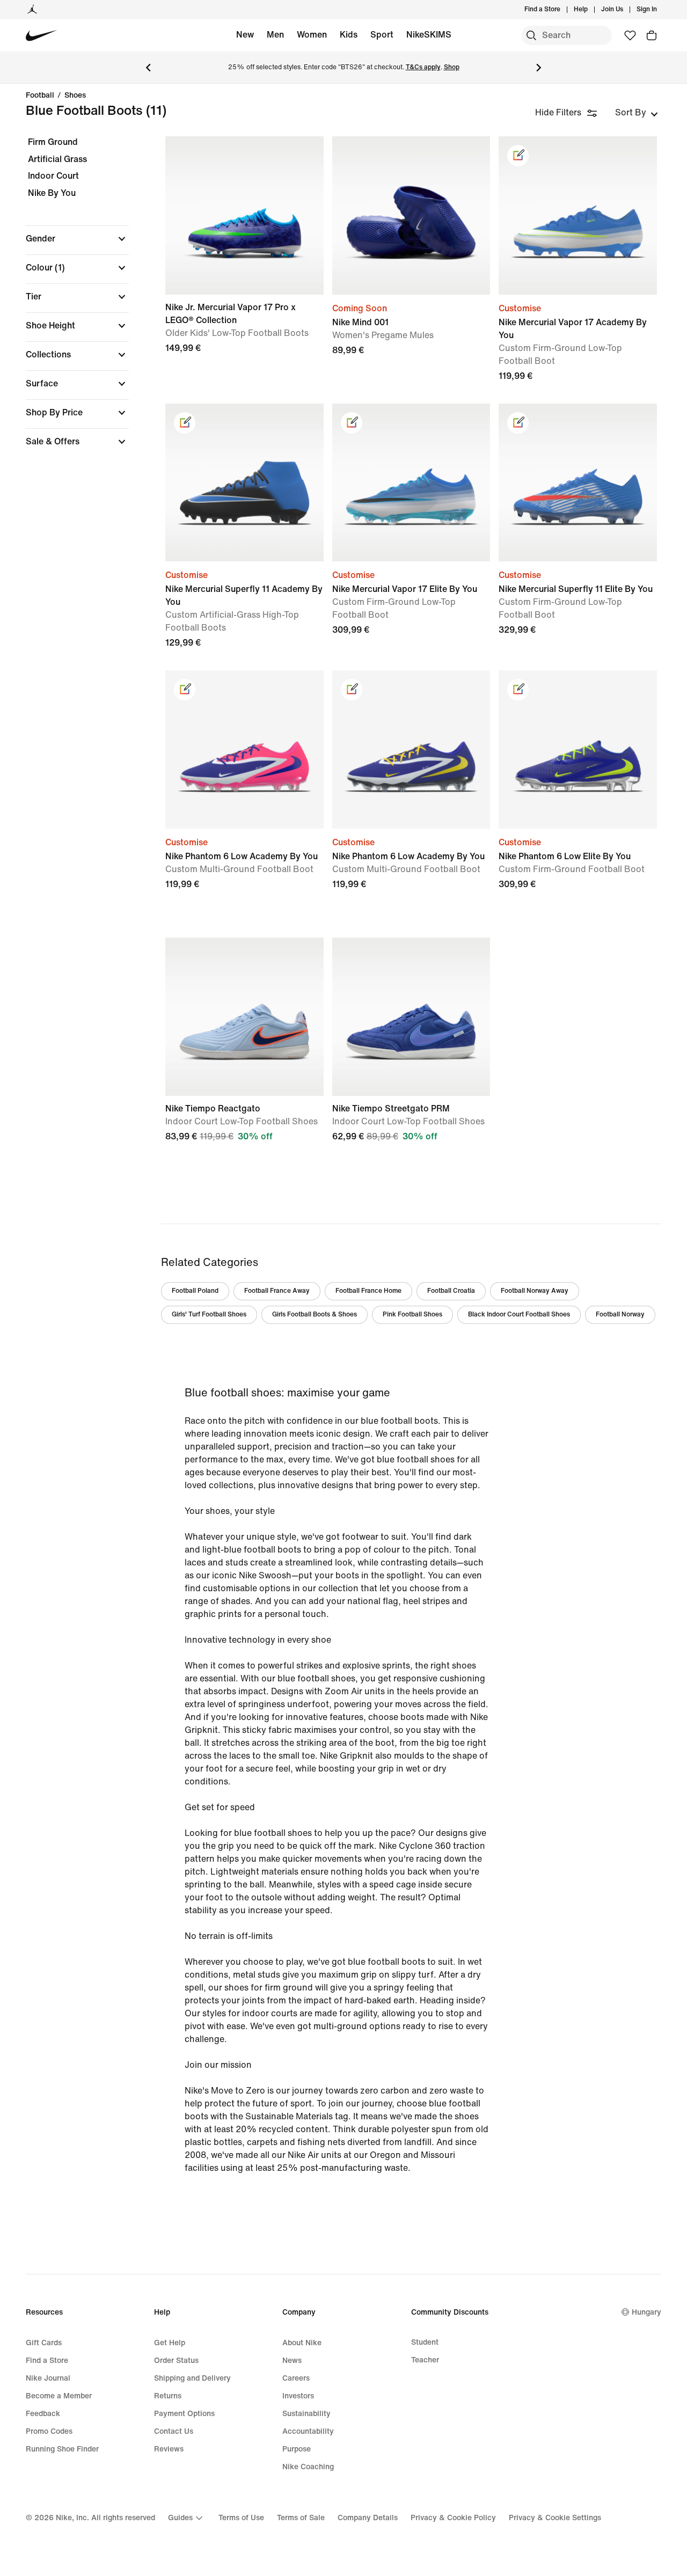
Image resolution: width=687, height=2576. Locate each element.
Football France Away (277, 1291)
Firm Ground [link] (53, 142)
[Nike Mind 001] (411, 215)
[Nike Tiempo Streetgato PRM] (411, 1017)
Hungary (646, 2312)
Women (312, 35)
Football (40, 96)
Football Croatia (451, 1291)
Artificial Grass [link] (57, 159)
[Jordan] (32, 10)
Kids (349, 35)
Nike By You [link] (52, 193)
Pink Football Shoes (412, 1315)
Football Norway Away (535, 1291)
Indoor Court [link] (53, 176)
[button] (77, 239)
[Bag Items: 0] (652, 35)
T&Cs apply (423, 67)
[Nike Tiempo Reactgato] (244, 1017)
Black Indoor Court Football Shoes (519, 1315)
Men (275, 35)
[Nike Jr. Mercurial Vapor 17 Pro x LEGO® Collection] (244, 215)
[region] (70, 301)
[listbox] (637, 113)
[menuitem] (591, 10)
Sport (382, 35)
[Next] (539, 68)
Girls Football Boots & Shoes (315, 1315)
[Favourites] (630, 35)
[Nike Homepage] (42, 36)
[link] (518, 156)
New (245, 35)
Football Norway (620, 1315)
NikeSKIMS (429, 35)
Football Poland (195, 1291)
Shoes (75, 96)
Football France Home (368, 1291)
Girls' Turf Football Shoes (209, 1315)
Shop (452, 67)
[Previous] (148, 68)
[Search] (531, 35)
